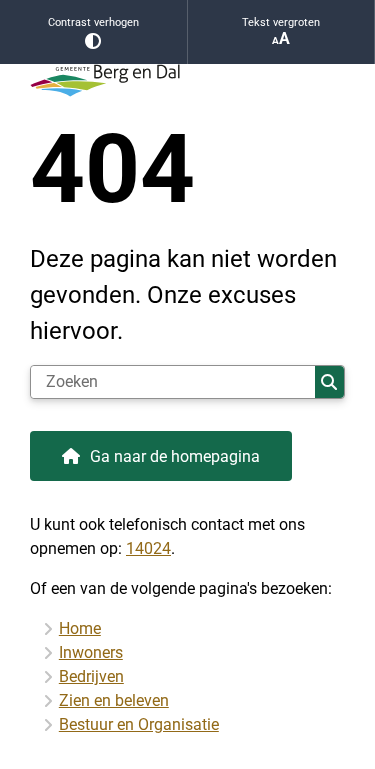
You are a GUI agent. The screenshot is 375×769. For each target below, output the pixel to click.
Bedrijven (91, 676)
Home (80, 628)
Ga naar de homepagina (175, 456)
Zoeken (329, 382)
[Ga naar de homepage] (187, 80)
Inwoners (91, 652)
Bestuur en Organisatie (139, 724)
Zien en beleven (114, 700)
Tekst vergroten (281, 22)
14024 (148, 548)
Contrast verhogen (93, 22)
